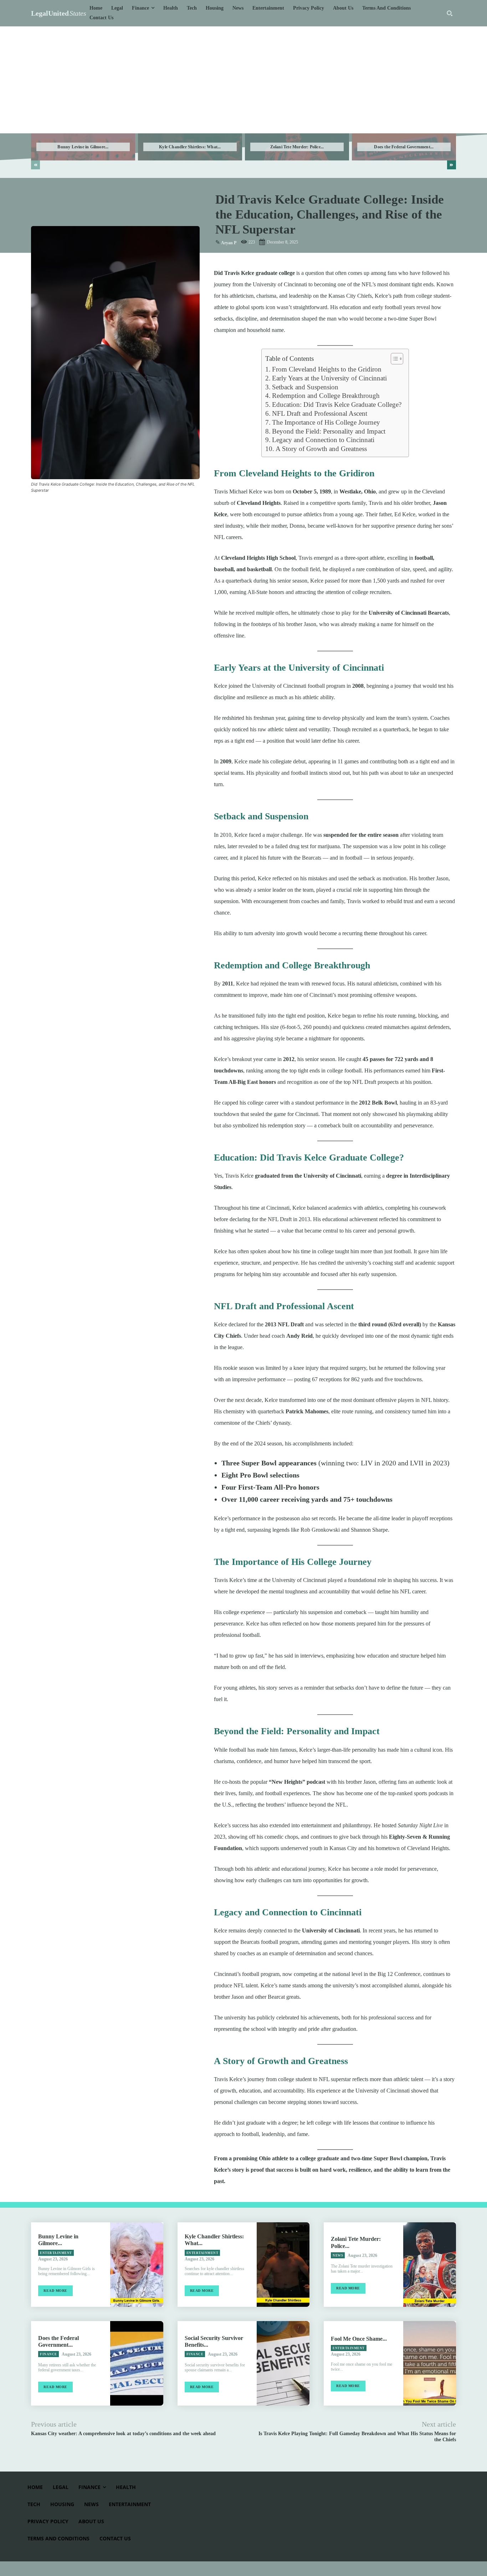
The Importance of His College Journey (326, 422)
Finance (48, 2354)
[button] (450, 13)
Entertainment (56, 2253)
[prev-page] (35, 165)
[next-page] (452, 165)
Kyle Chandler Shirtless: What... (190, 147)
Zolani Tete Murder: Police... (297, 147)
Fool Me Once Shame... (359, 2339)
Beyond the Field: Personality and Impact (329, 431)
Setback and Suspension (305, 387)
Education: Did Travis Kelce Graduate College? (337, 404)
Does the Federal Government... (404, 147)
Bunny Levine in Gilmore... (83, 147)
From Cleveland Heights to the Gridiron (327, 369)
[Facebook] (38, 508)
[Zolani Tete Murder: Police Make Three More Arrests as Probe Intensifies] (430, 2265)
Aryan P (229, 243)
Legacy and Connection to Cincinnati (323, 440)
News (338, 2255)
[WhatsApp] (87, 508)
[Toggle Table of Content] (393, 359)
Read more (55, 2291)
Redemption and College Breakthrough (326, 396)
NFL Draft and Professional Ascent (320, 413)
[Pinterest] (71, 508)
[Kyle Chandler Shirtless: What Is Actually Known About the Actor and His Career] (283, 2265)
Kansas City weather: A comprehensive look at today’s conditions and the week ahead (123, 2434)
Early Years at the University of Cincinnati (329, 378)
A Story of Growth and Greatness (321, 449)
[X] (55, 508)
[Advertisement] (243, 80)
